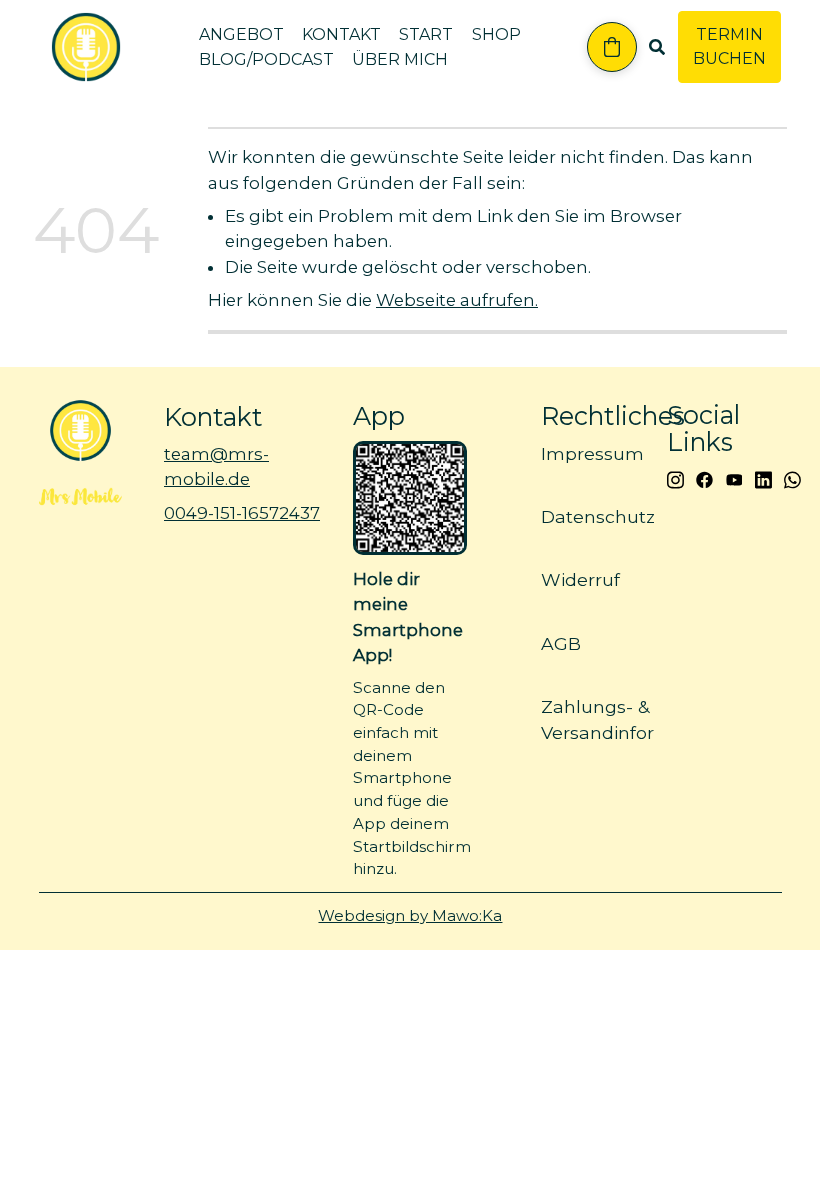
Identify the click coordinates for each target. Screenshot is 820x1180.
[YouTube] (734, 478)
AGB (561, 643)
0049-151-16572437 (242, 513)
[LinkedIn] (763, 478)
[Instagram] (675, 478)
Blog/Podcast (266, 59)
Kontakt (341, 34)
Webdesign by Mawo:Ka (410, 915)
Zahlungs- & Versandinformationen (641, 719)
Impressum (592, 453)
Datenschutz (598, 516)
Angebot (241, 34)
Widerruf (580, 580)
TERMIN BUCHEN (729, 46)
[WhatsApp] (792, 478)
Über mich (400, 59)
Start (426, 34)
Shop (496, 34)
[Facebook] (704, 478)
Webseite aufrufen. (457, 300)
